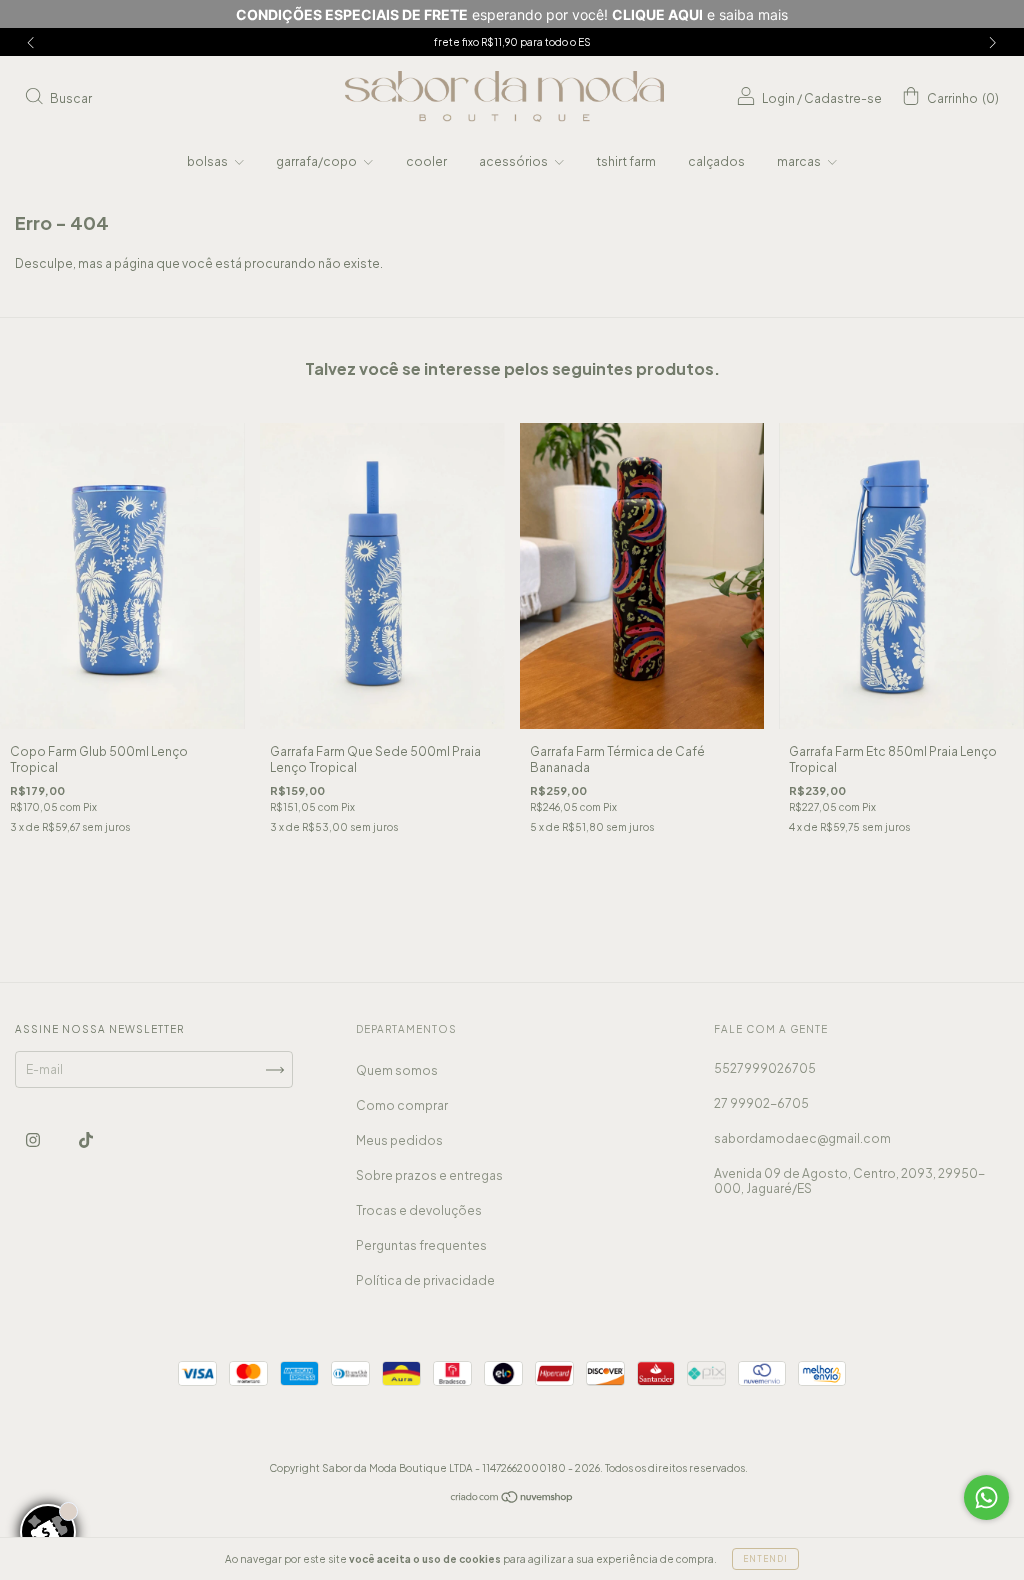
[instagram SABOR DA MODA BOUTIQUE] (34, 1140)
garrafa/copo (317, 161)
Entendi (765, 1559)
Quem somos (397, 1070)
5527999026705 (765, 1068)
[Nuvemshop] (512, 1499)
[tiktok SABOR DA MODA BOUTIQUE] (86, 1140)
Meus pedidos (399, 1140)
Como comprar (402, 1105)
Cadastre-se (843, 98)
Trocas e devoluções (419, 1210)
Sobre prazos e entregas (429, 1175)
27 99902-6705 (761, 1103)
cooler (426, 161)
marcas (800, 161)
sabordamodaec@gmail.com (802, 1138)
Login (778, 98)
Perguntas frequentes (421, 1245)
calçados (716, 161)
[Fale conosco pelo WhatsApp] (986, 1497)
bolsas (208, 161)
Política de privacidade (425, 1280)
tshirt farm (626, 161)
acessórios (514, 161)
